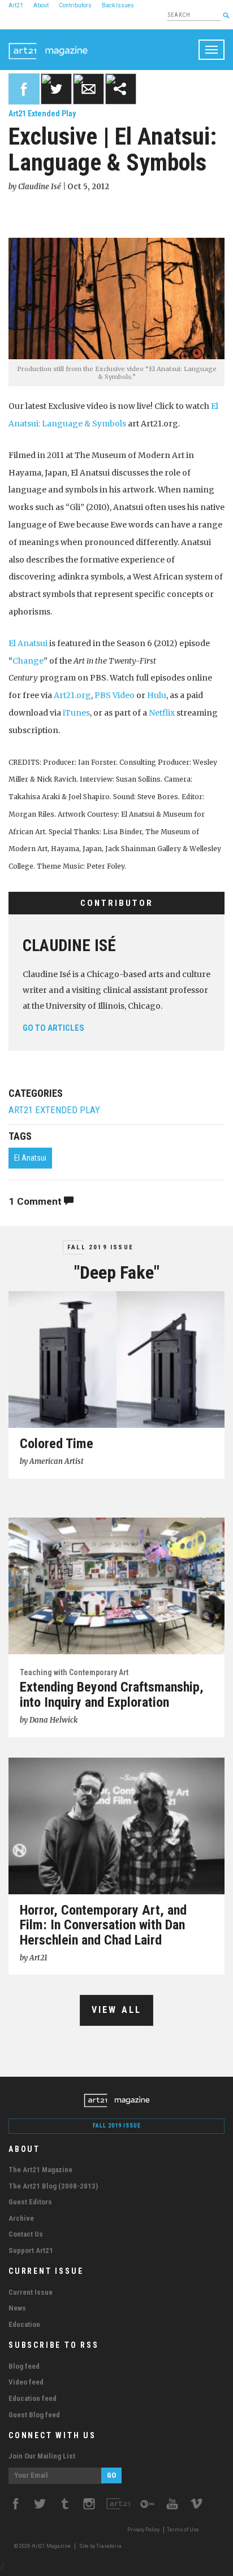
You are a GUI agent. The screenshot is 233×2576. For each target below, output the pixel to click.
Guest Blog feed (34, 2415)
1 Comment (36, 1201)
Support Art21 (31, 2250)
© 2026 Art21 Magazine (43, 2546)
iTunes (76, 713)
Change (28, 661)
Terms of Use (183, 2530)
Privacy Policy (143, 2530)
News (17, 2308)
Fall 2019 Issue (100, 1247)
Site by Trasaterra (100, 2546)
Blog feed (24, 2366)
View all (117, 2010)
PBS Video (115, 695)
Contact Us (26, 2234)
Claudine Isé (69, 945)
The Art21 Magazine (40, 2170)
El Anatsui (28, 643)
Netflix (162, 713)
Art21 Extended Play (42, 114)
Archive (21, 2218)
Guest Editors (30, 2202)
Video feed (26, 2382)
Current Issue (31, 2292)
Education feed (33, 2398)
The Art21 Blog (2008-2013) (53, 2186)
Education (24, 2324)
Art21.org (72, 695)
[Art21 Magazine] (48, 43)
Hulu (157, 695)
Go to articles (53, 1028)
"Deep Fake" (117, 1272)
